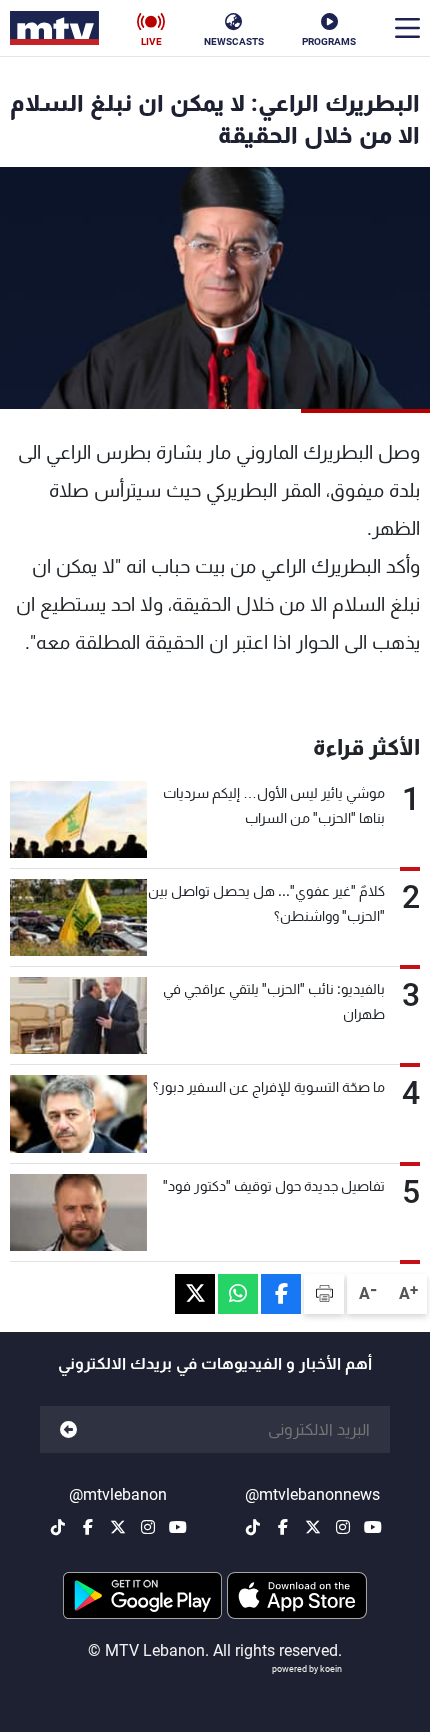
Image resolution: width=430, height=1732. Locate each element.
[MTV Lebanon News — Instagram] (343, 1527)
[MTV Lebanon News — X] (313, 1527)
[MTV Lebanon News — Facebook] (283, 1527)
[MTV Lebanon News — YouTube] (373, 1527)
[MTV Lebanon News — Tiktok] (253, 1527)
